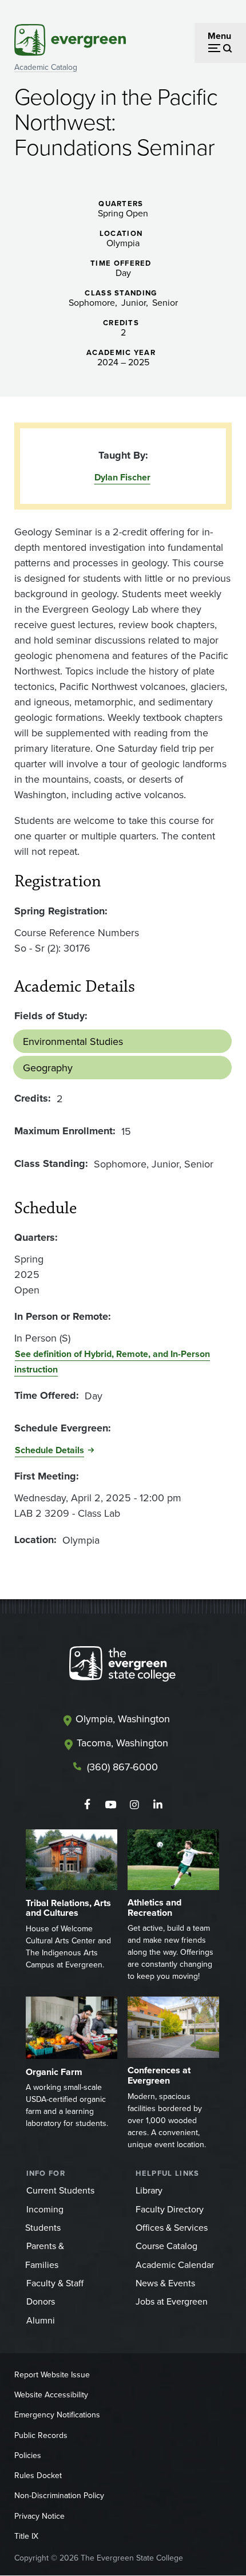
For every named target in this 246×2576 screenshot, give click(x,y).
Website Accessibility (51, 2394)
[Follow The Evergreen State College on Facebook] (87, 1805)
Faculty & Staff (55, 2283)
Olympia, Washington (123, 1719)
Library (149, 2190)
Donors (41, 2301)
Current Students (60, 2190)
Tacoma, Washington (122, 1743)
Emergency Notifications (57, 2415)
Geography (48, 1068)
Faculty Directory (170, 2209)
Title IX (26, 2536)
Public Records (41, 2435)
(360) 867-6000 (122, 1767)
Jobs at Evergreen (172, 2301)
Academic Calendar (175, 2265)
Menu (219, 36)
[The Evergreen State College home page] (122, 1666)
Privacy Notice (39, 2516)
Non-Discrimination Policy (59, 2495)
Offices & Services (172, 2227)
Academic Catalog (46, 67)
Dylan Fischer (122, 477)
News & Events (165, 2283)
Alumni (41, 2320)
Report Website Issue (52, 2374)
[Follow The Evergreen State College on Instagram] (134, 1805)
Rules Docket (38, 2475)
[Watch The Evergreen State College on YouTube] (111, 1805)
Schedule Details (49, 1450)
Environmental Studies (73, 1041)
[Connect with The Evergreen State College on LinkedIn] (158, 1805)
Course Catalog (166, 2246)
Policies (28, 2455)
